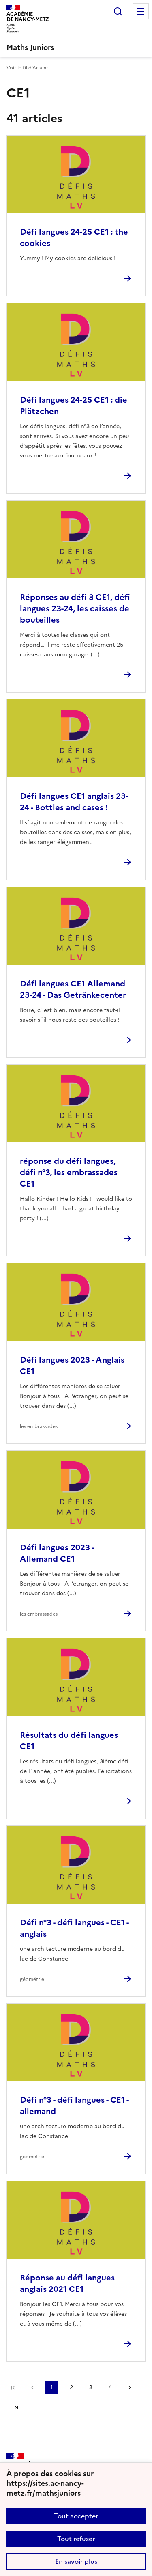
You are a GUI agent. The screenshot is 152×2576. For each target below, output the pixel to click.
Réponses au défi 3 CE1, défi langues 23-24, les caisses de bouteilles (75, 608)
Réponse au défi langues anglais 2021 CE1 (67, 2283)
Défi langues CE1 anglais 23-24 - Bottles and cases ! (74, 802)
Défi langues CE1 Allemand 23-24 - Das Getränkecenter (73, 989)
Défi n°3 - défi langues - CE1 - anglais (74, 1928)
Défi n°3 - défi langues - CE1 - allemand (74, 2106)
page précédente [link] (32, 2388)
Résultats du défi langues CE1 (69, 1741)
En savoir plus (76, 2561)
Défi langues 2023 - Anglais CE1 (72, 1366)
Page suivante (130, 2388)
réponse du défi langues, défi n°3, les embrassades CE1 (69, 1172)
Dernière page (16, 2407)
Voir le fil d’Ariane (27, 68)
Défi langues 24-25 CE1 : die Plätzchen (74, 406)
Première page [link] (13, 2388)
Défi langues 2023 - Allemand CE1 (57, 1553)
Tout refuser (76, 2539)
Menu (141, 11)
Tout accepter (76, 2516)
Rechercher (118, 11)
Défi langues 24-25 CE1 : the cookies (74, 237)
